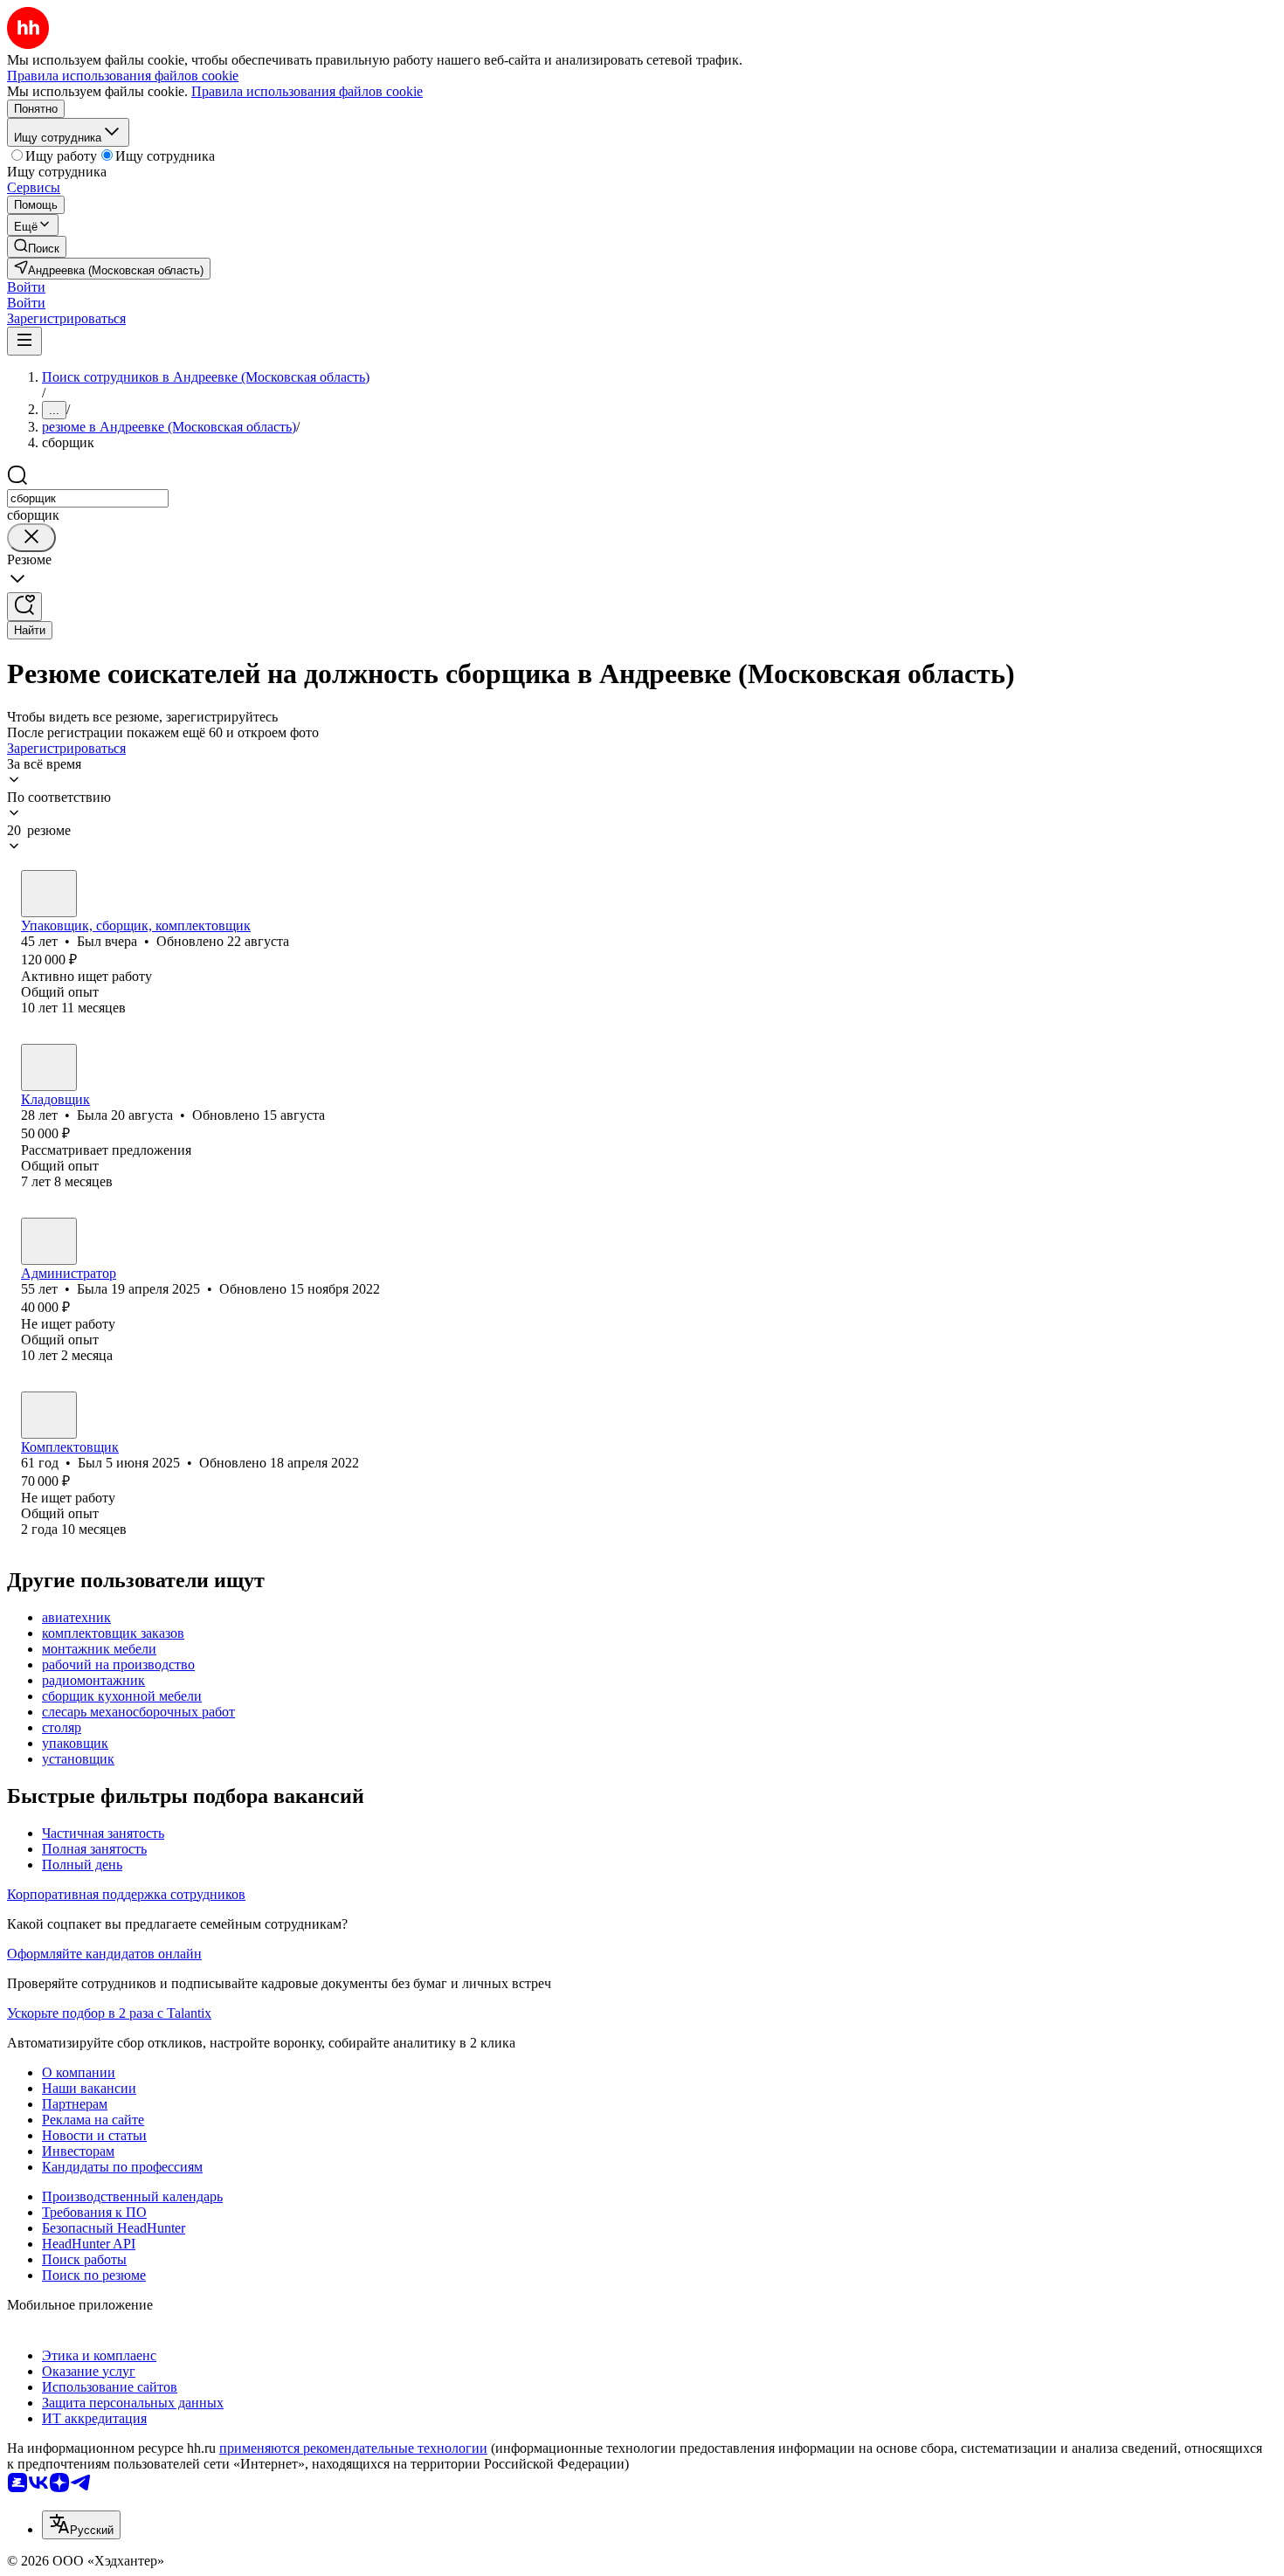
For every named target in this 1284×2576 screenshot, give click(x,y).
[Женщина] (49, 1067)
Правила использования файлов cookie (307, 91)
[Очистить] (31, 538)
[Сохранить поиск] (24, 607)
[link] (37, 247)
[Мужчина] (49, 894)
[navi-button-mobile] (24, 341)
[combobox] (88, 498)
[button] (26, 287)
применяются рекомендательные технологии (353, 2448)
